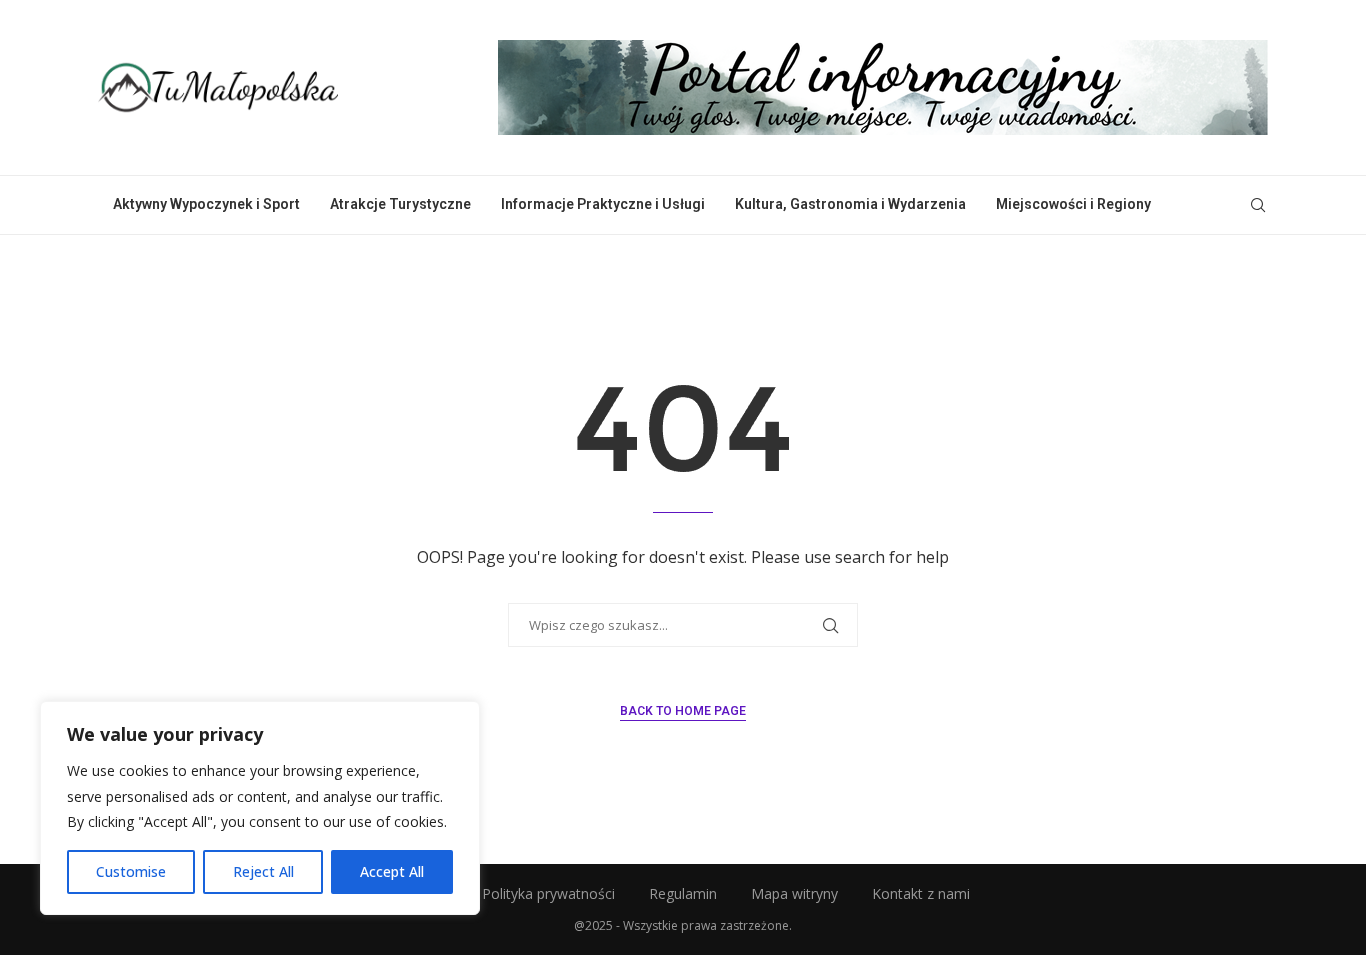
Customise (131, 871)
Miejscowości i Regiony (1073, 204)
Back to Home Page (683, 711)
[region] (260, 808)
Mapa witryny (794, 893)
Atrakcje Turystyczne (400, 204)
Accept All (392, 871)
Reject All (263, 871)
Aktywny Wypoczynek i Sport (206, 204)
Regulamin (683, 893)
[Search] (1258, 205)
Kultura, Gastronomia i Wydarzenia (850, 204)
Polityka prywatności (548, 893)
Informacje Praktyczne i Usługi (603, 204)
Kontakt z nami (921, 893)
